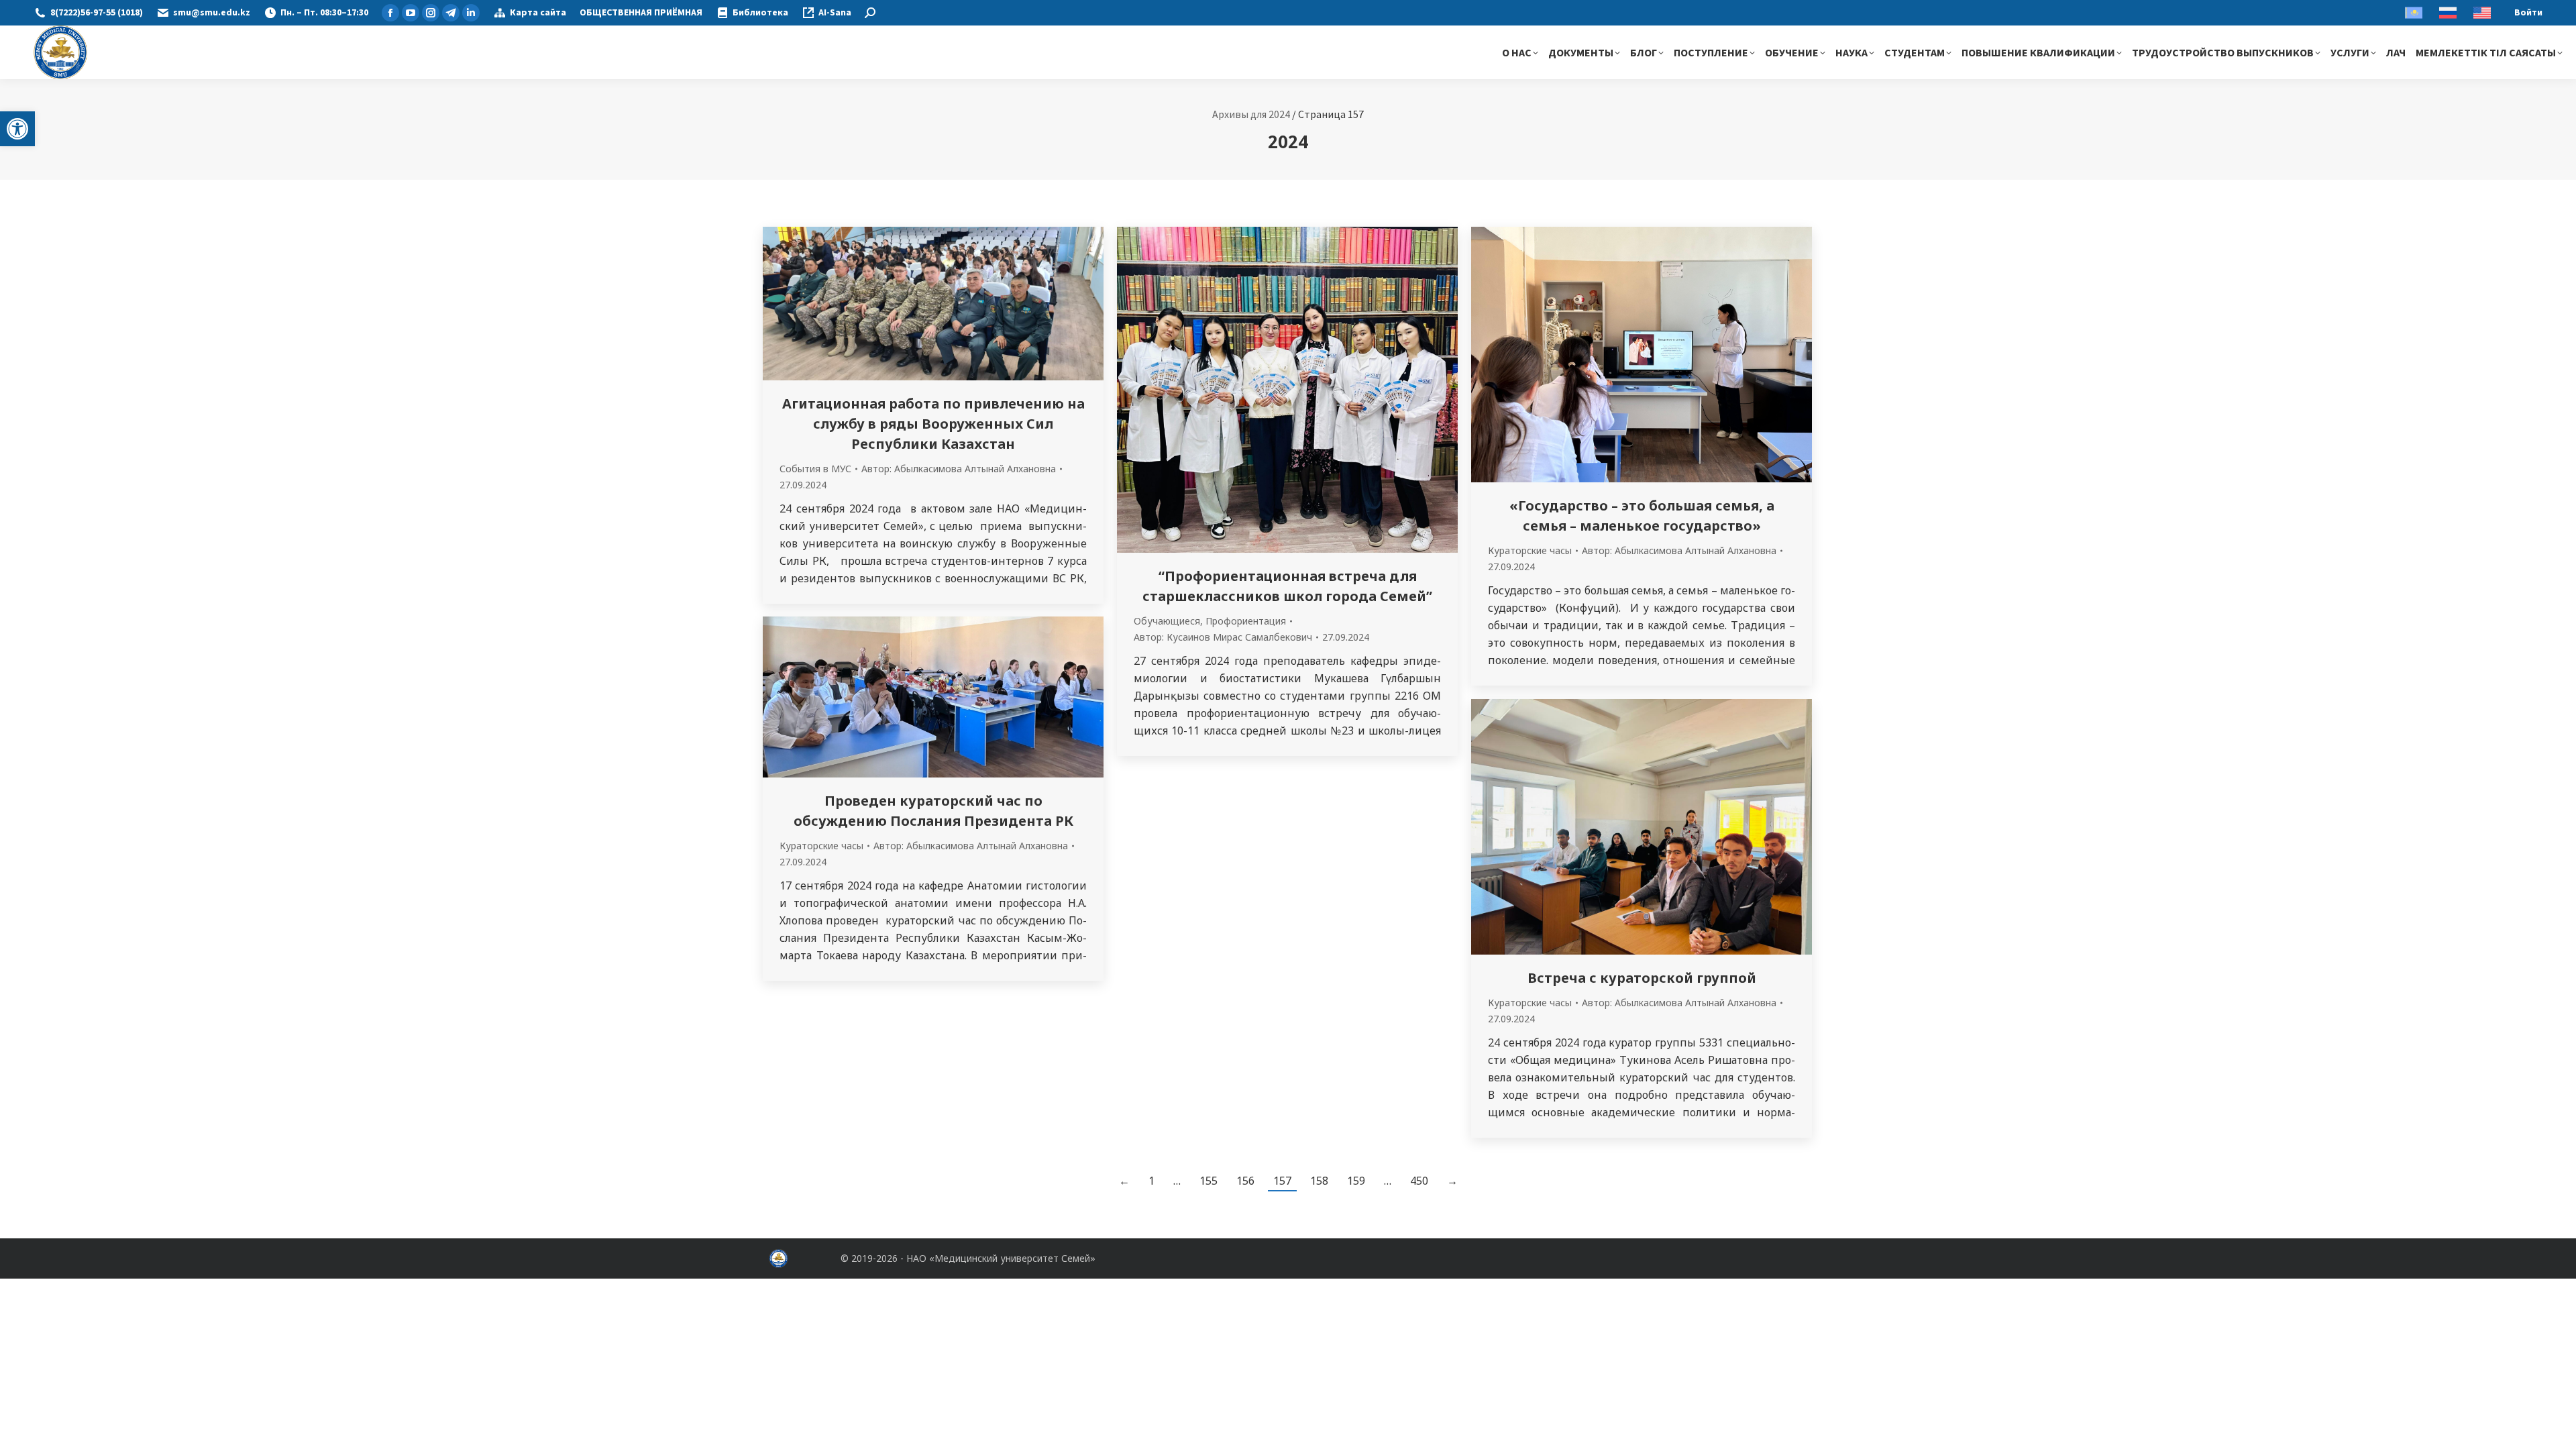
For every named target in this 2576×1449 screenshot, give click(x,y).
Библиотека (760, 13)
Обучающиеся (1167, 621)
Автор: (959, 469)
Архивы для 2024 (1251, 114)
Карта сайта (538, 13)
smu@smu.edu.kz (212, 13)
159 (1356, 1181)
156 (1245, 1181)
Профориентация (1246, 621)
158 (1319, 1181)
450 (1419, 1181)
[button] (17, 129)
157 (1282, 1181)
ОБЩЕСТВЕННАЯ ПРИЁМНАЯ (641, 13)
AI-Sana (835, 13)
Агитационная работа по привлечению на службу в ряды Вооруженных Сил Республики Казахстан (933, 424)
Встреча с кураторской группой (1642, 978)
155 (1209, 1181)
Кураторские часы (1530, 550)
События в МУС (815, 469)
